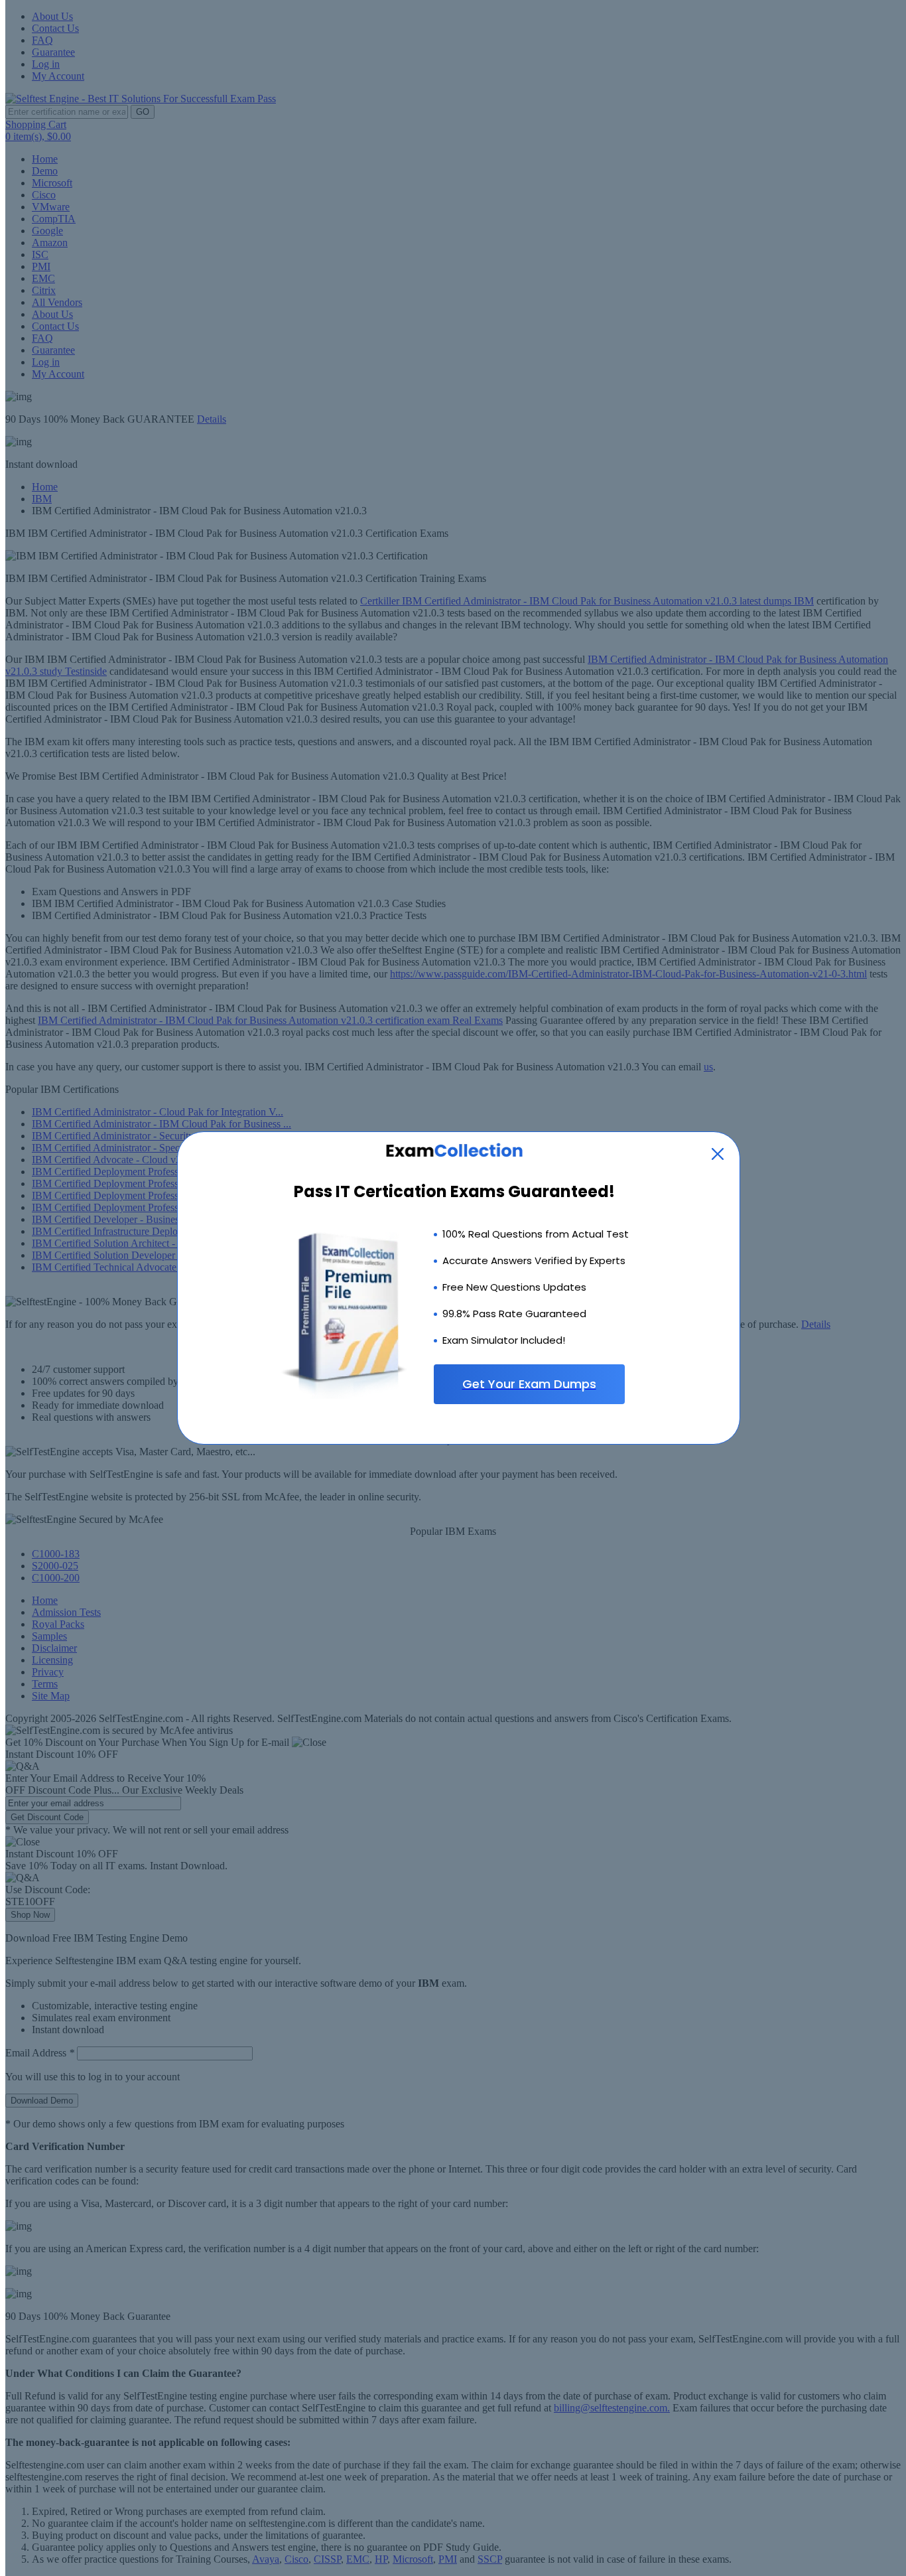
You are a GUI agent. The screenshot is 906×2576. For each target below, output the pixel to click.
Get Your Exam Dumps (529, 1384)
